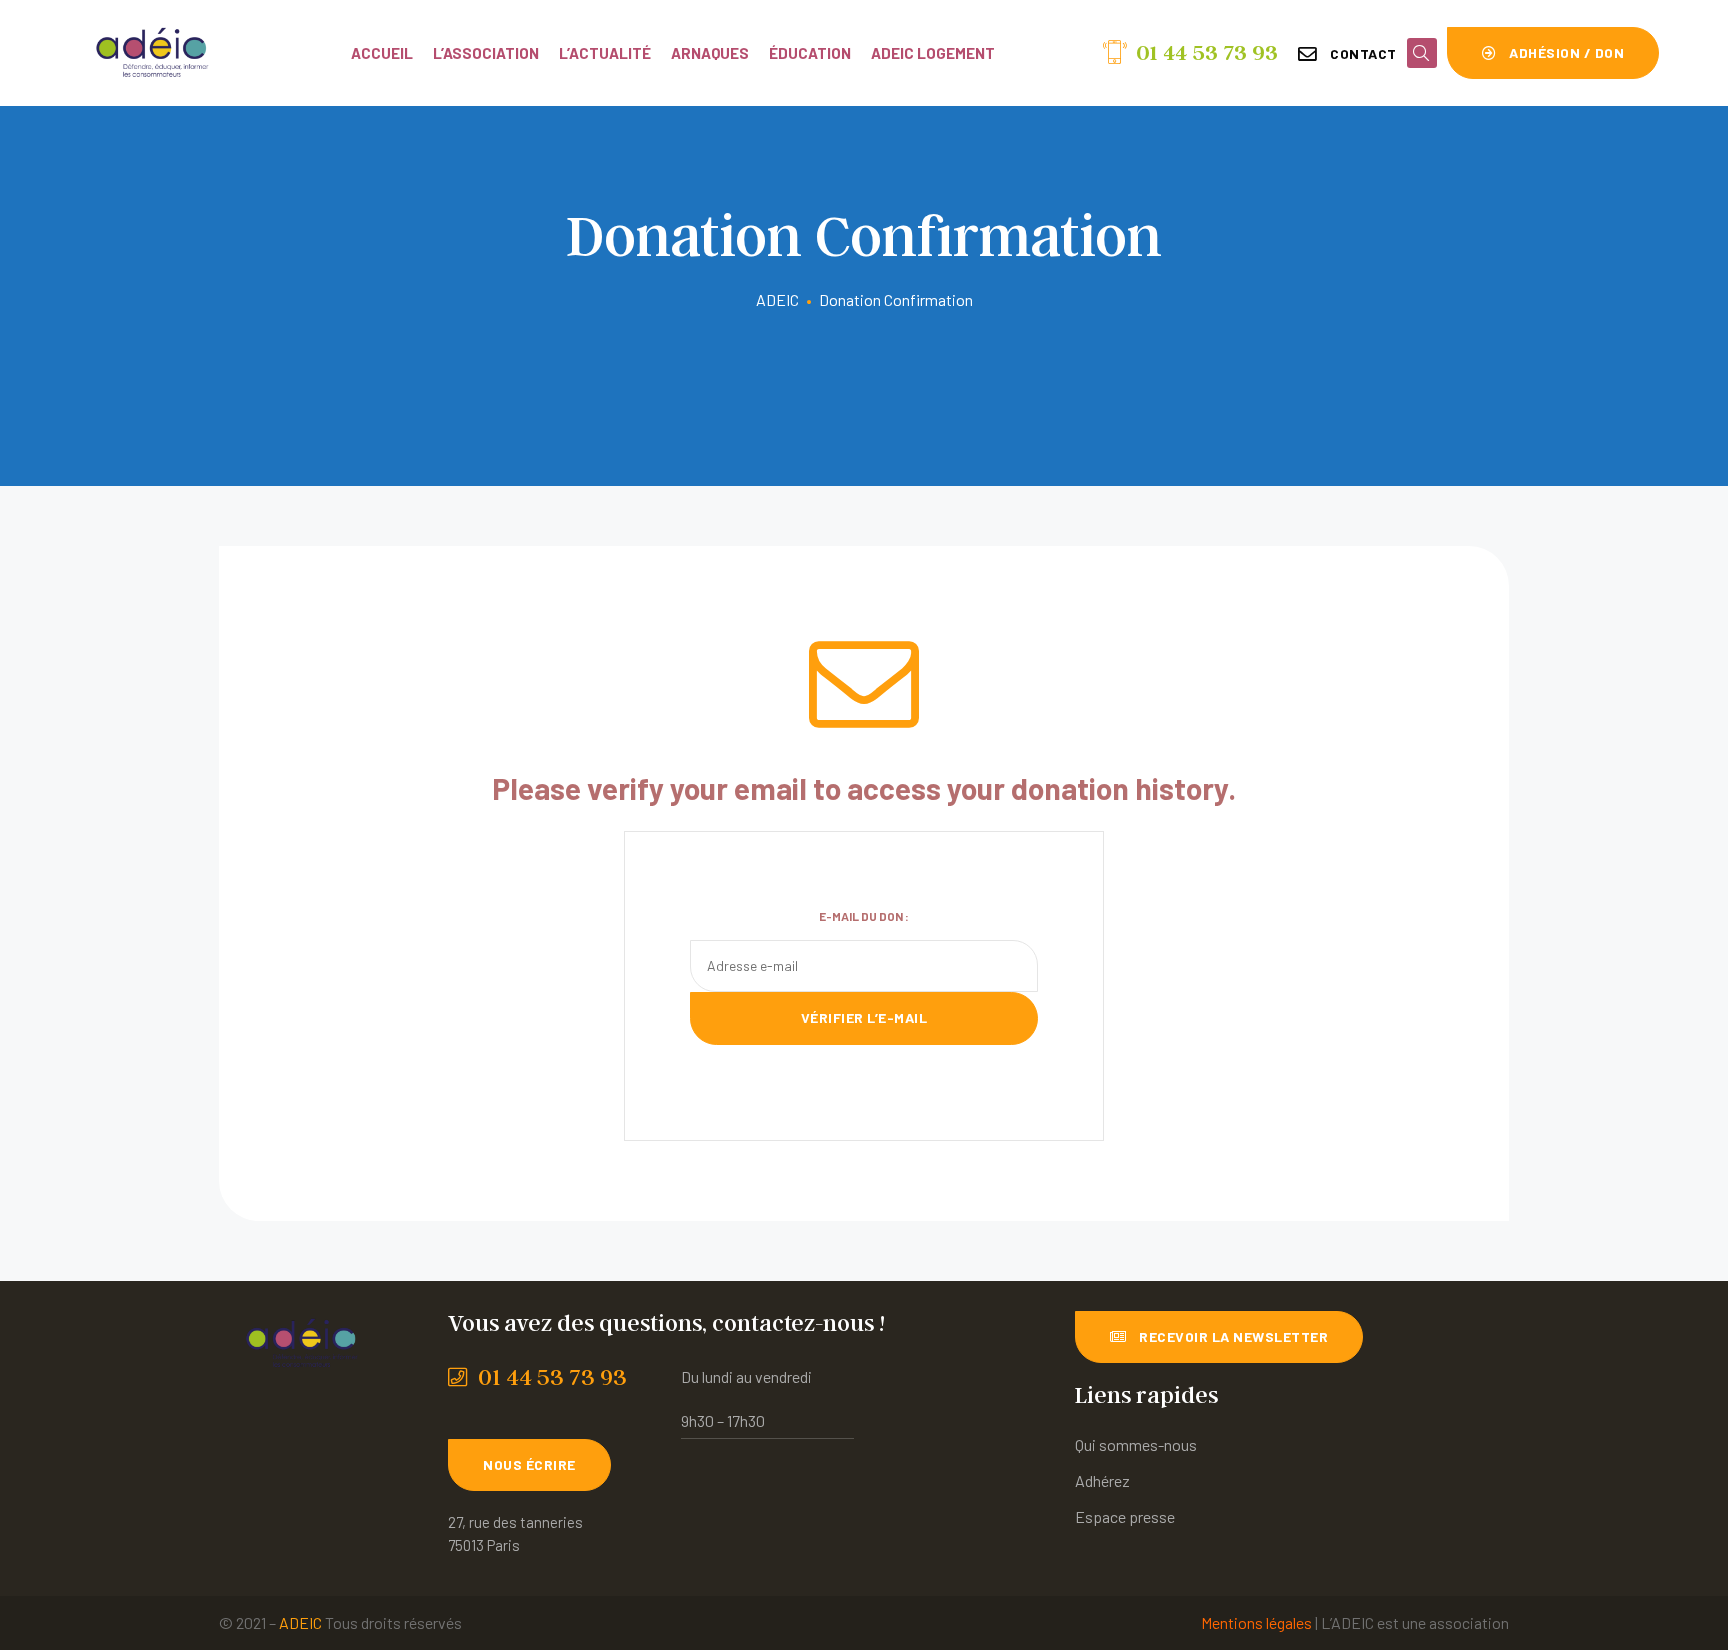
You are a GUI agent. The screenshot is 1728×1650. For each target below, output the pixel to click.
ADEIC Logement (933, 53)
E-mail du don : (864, 916)
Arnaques (710, 53)
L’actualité (605, 53)
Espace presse (1125, 1516)
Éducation (810, 53)
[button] (1347, 54)
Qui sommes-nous (1136, 1444)
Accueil (382, 53)
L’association (486, 53)
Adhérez (1102, 1480)
